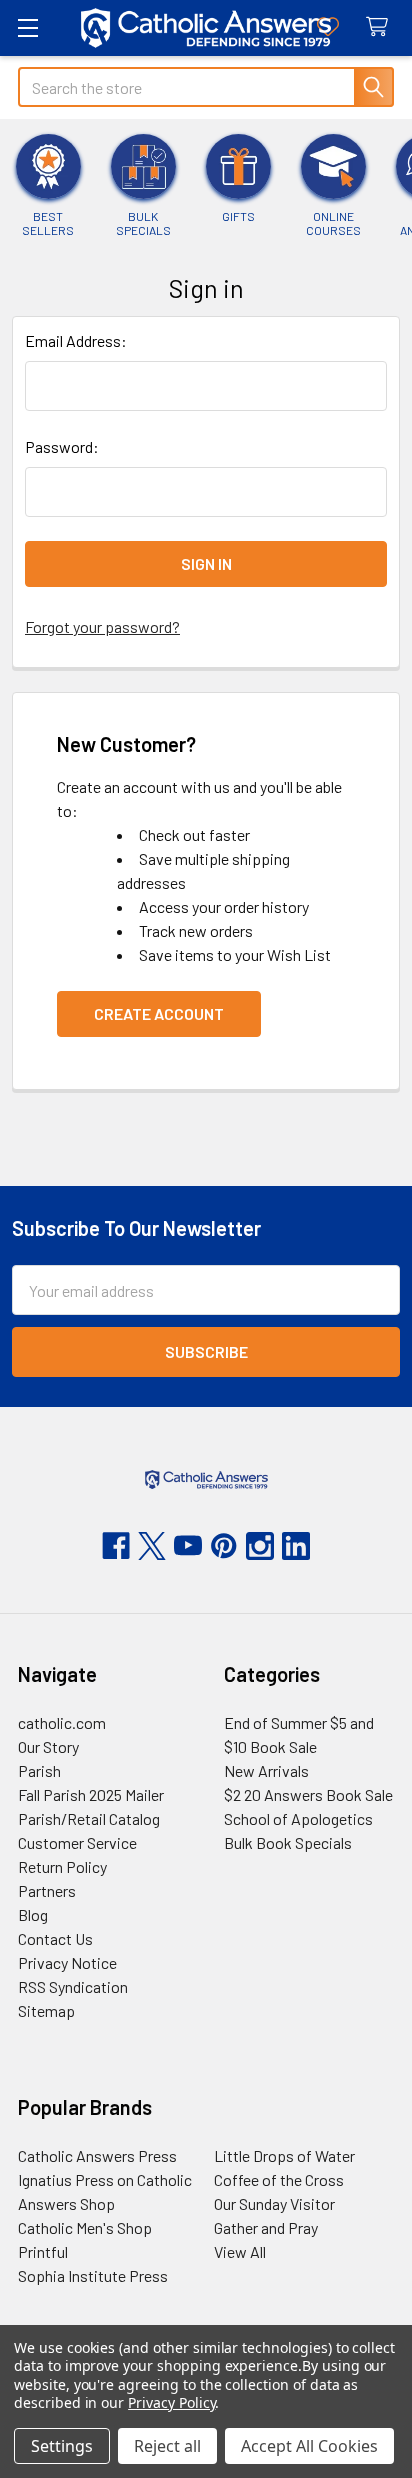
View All (240, 2251)
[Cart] (381, 27)
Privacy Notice (67, 1962)
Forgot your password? (102, 626)
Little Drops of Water (284, 2155)
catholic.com (62, 1722)
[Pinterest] (224, 1546)
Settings (62, 2446)
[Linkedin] (296, 1546)
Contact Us (55, 1938)
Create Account (159, 1013)
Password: (62, 446)
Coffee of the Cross (279, 2179)
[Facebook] (116, 1546)
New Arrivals (266, 1770)
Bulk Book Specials (288, 1842)
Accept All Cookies (309, 2446)
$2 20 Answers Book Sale (308, 1794)
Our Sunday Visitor (274, 2203)
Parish (39, 1770)
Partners (47, 1890)
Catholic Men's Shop (85, 2227)
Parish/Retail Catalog (89, 1818)
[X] (152, 1546)
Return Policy (62, 1866)
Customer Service (77, 1842)
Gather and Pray (266, 2227)
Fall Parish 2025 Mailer (91, 1794)
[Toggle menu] (27, 27)
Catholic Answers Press (97, 2155)
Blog (33, 1914)
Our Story (48, 1746)
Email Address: (76, 340)
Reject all (167, 2446)
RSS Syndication (73, 1986)
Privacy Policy (171, 2402)
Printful (43, 2251)
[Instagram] (260, 1546)
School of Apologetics (298, 1818)
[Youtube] (188, 1546)
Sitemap (46, 2010)
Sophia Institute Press (93, 2275)
